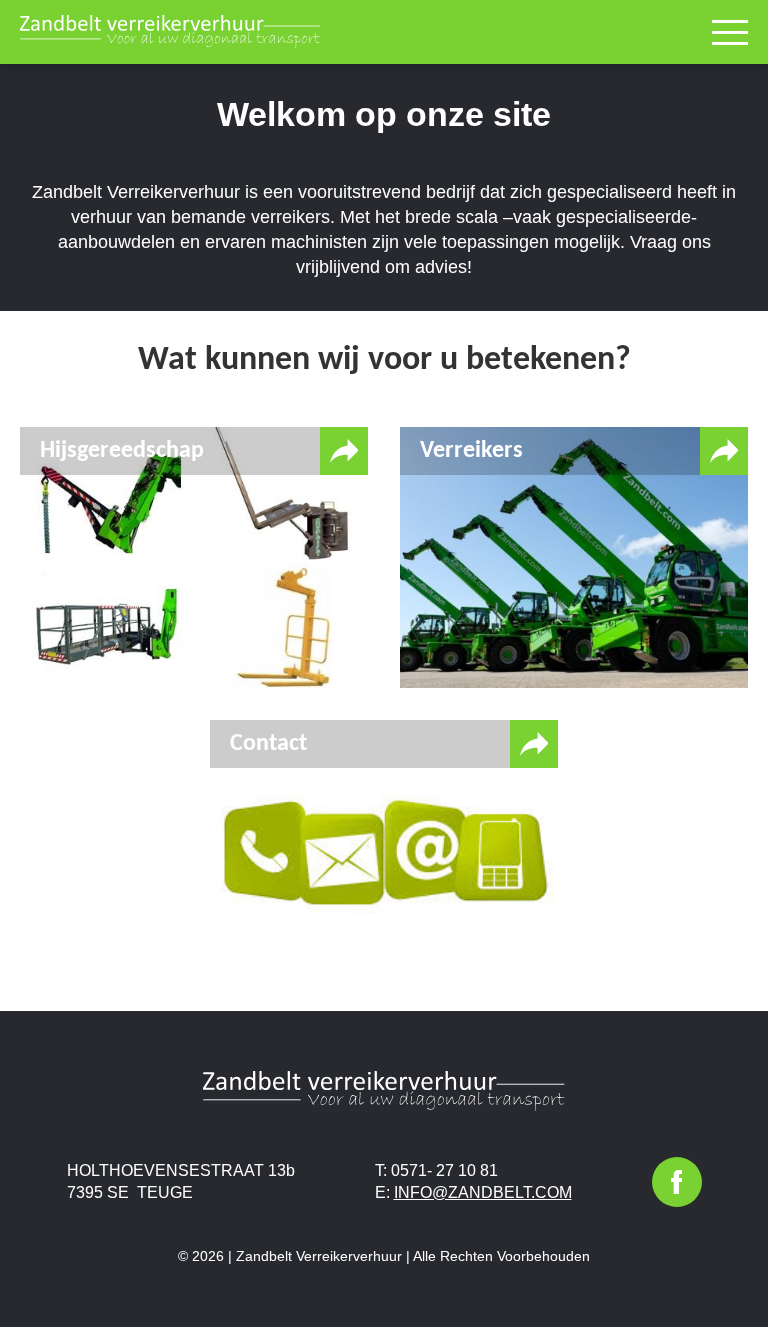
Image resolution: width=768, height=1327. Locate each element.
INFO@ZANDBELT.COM (483, 1192)
